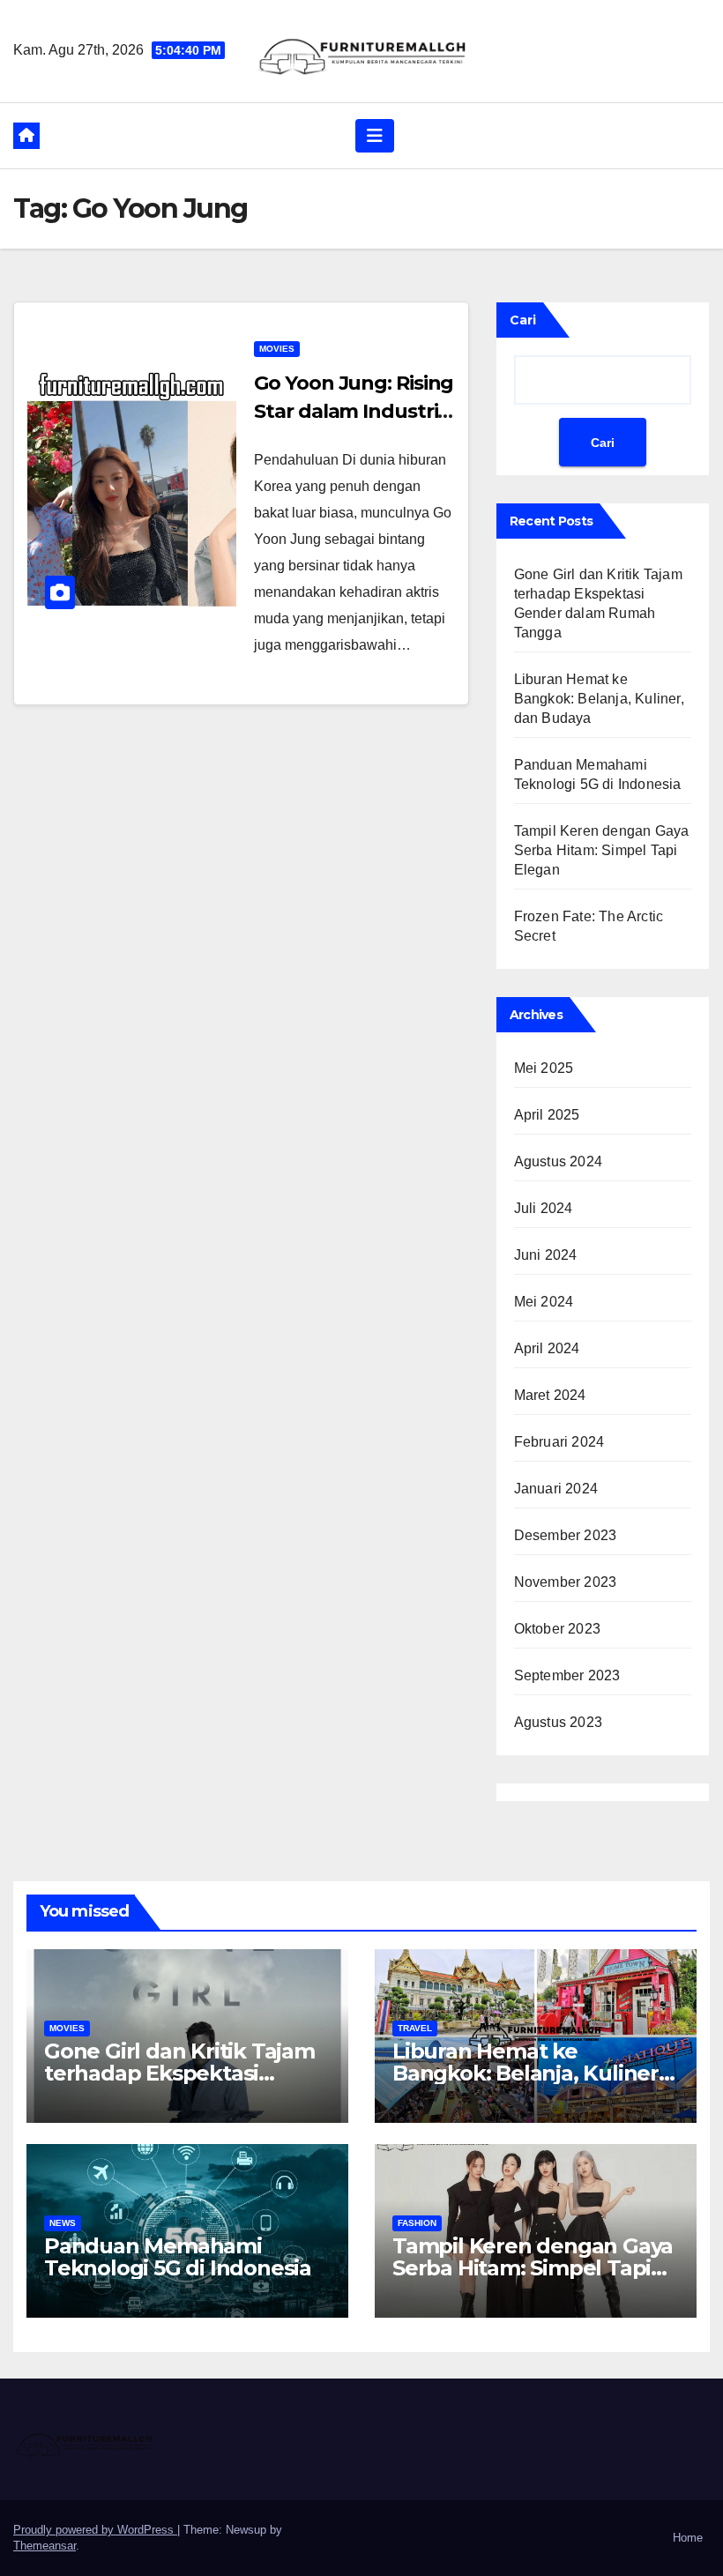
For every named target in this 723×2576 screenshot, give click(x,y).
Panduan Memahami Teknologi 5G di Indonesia (178, 2257)
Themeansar (45, 2546)
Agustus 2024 (558, 1161)
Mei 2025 (544, 1068)
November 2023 (566, 1582)
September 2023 (567, 1675)
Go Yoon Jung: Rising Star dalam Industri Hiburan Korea (354, 411)
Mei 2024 (544, 1302)
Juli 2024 (544, 1208)
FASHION (417, 2223)
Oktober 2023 (557, 1629)
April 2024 (547, 1348)
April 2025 (547, 1115)
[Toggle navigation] (375, 136)
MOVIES (277, 349)
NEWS (63, 2223)
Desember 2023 (566, 1535)
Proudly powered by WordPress (95, 2530)
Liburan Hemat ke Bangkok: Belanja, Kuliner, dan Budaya (599, 699)
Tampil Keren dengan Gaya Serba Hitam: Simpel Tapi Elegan (602, 850)
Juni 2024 (546, 1255)
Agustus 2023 (558, 1722)
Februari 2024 (559, 1442)
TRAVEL (415, 2028)
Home (688, 2538)
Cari (523, 320)
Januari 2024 (556, 1489)
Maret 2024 (550, 1395)
